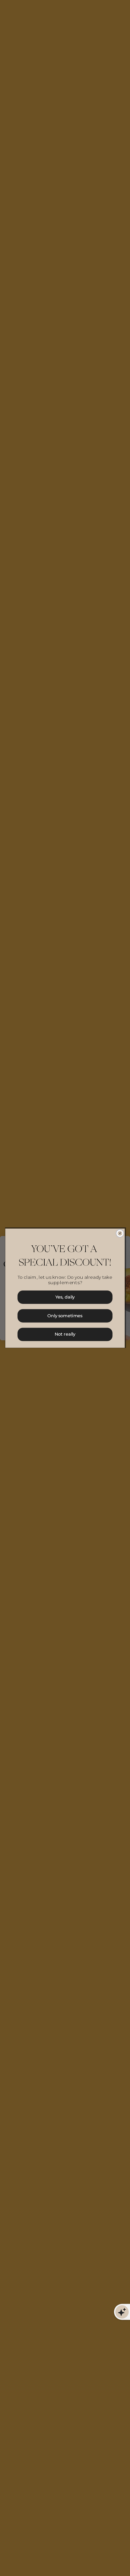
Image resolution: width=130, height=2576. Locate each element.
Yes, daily (65, 1297)
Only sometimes (65, 1315)
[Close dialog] (120, 1233)
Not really (65, 1334)
